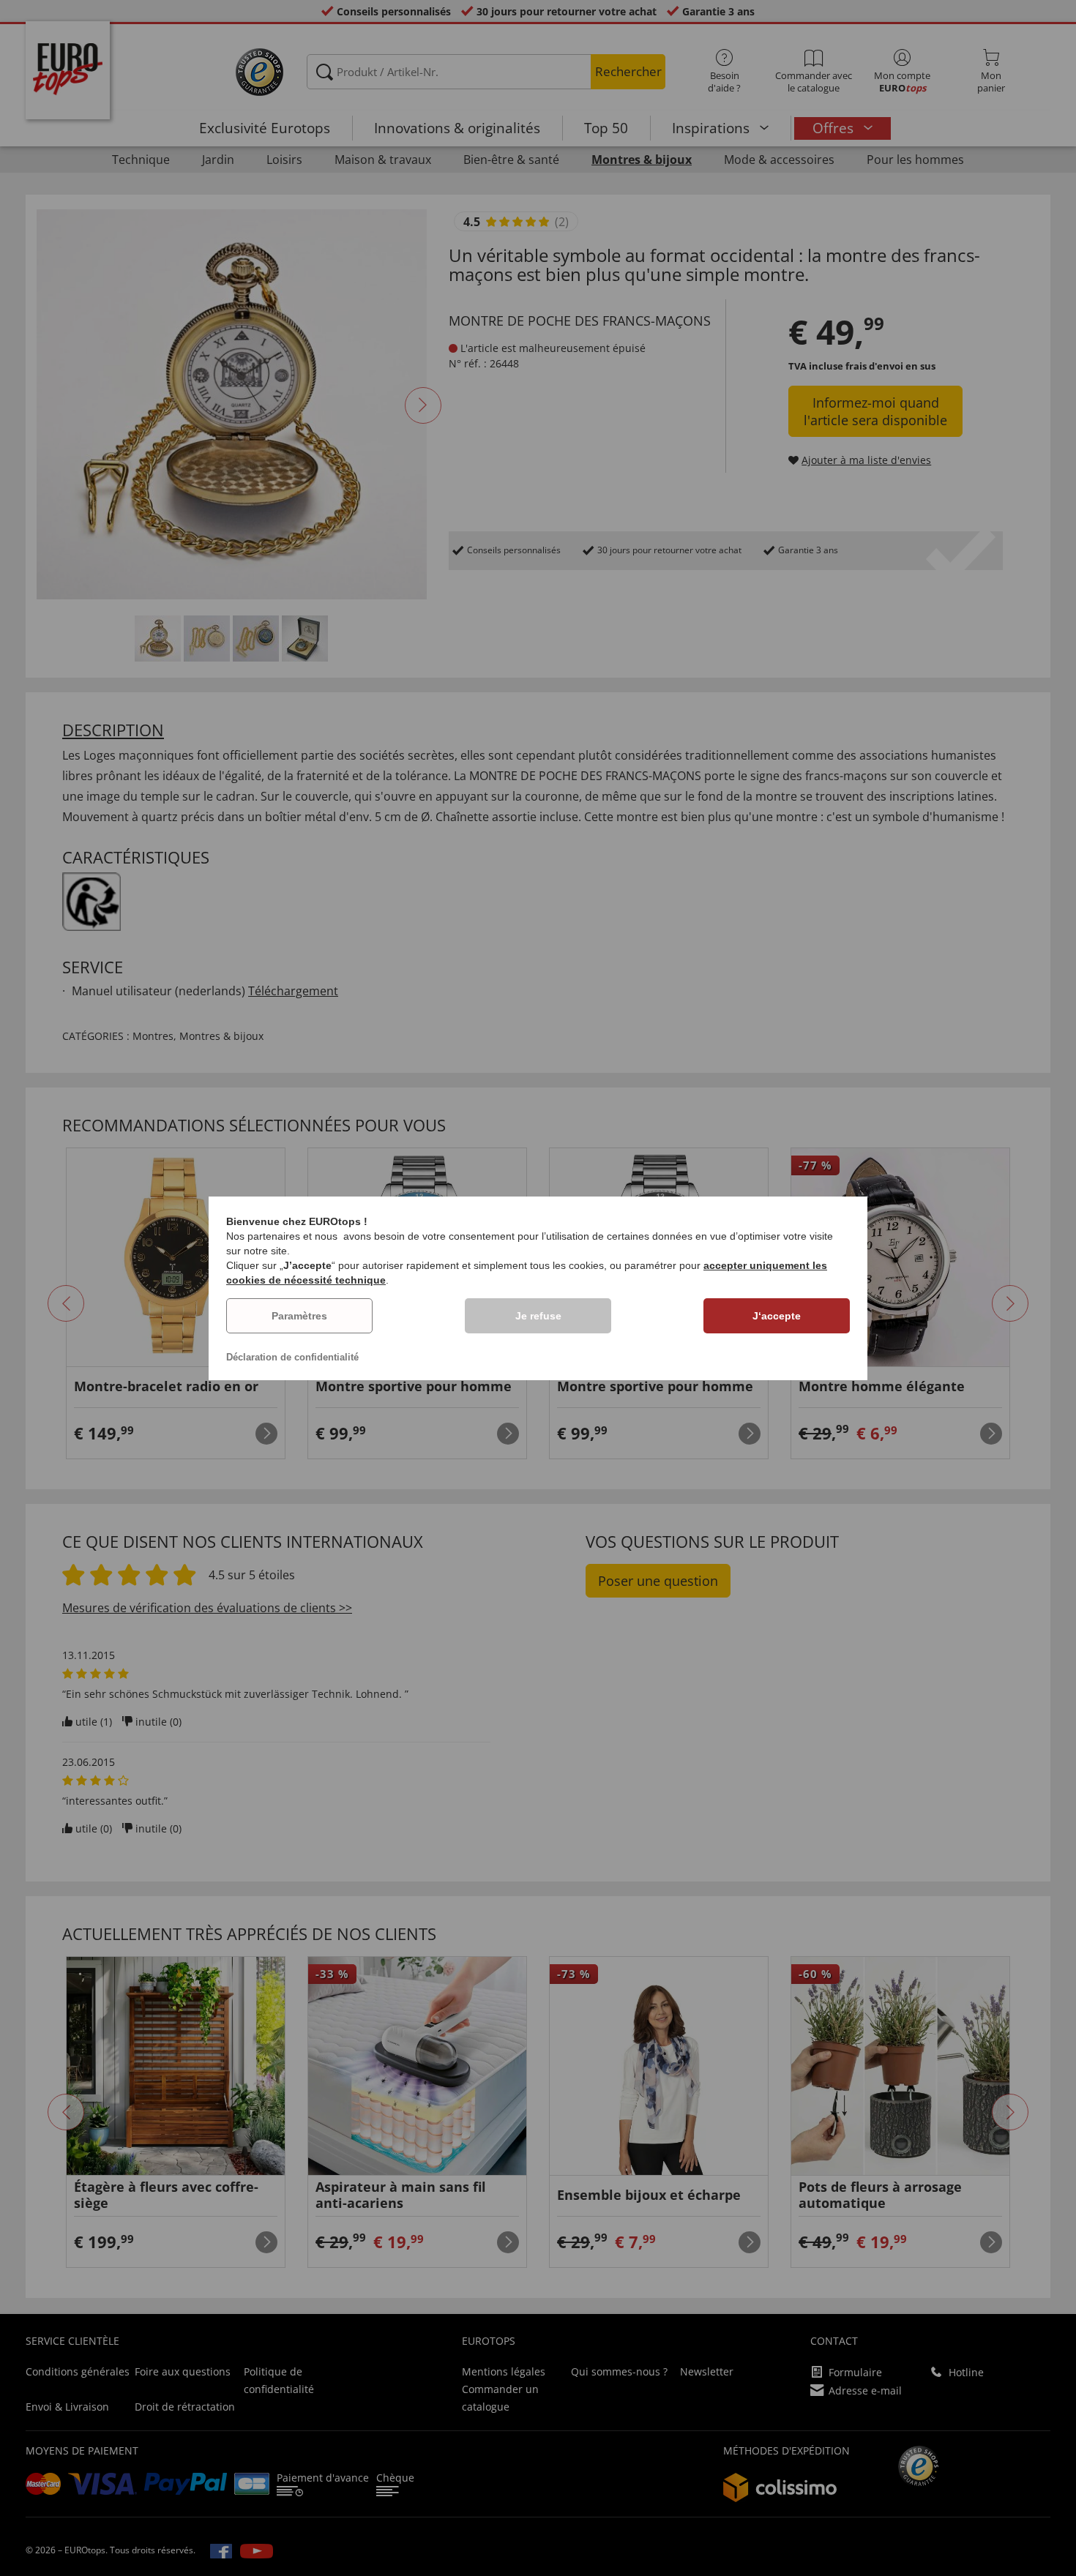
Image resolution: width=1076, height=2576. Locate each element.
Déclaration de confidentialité (292, 1357)
